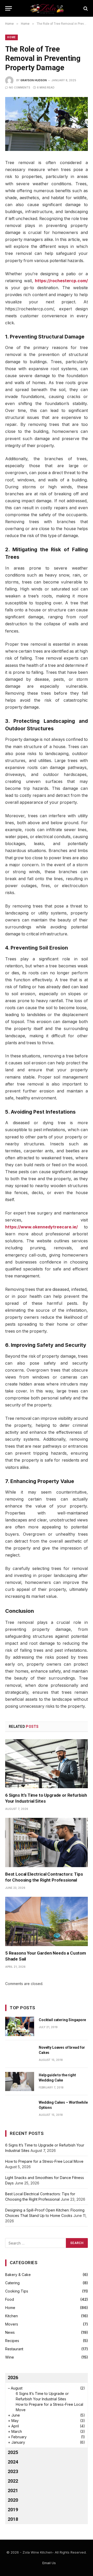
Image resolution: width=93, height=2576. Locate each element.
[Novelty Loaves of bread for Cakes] (20, 2054)
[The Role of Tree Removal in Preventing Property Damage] (47, 124)
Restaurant (14, 2349)
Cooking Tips (17, 2291)
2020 (13, 2500)
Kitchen (11, 2316)
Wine (10, 2357)
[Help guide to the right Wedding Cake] (20, 2082)
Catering (12, 2283)
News (10, 2332)
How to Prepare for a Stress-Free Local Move (44, 2161)
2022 (13, 2481)
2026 (13, 2377)
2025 (13, 2452)
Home (11, 37)
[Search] (85, 8)
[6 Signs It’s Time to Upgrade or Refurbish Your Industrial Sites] (47, 1764)
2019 (13, 2510)
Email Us (49, 2563)
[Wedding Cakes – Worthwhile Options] (20, 2109)
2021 (13, 2490)
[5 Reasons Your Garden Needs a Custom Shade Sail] (47, 1921)
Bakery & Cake (18, 2275)
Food (10, 2299)
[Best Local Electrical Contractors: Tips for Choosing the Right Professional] (47, 1842)
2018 (13, 2519)
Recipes (12, 2341)
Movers (12, 2324)
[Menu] (9, 8)
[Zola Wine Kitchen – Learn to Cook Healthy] (47, 8)
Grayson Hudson (34, 80)
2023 (13, 2471)
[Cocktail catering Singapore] (20, 2026)
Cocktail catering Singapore (62, 2020)
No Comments (20, 87)
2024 (13, 2462)
